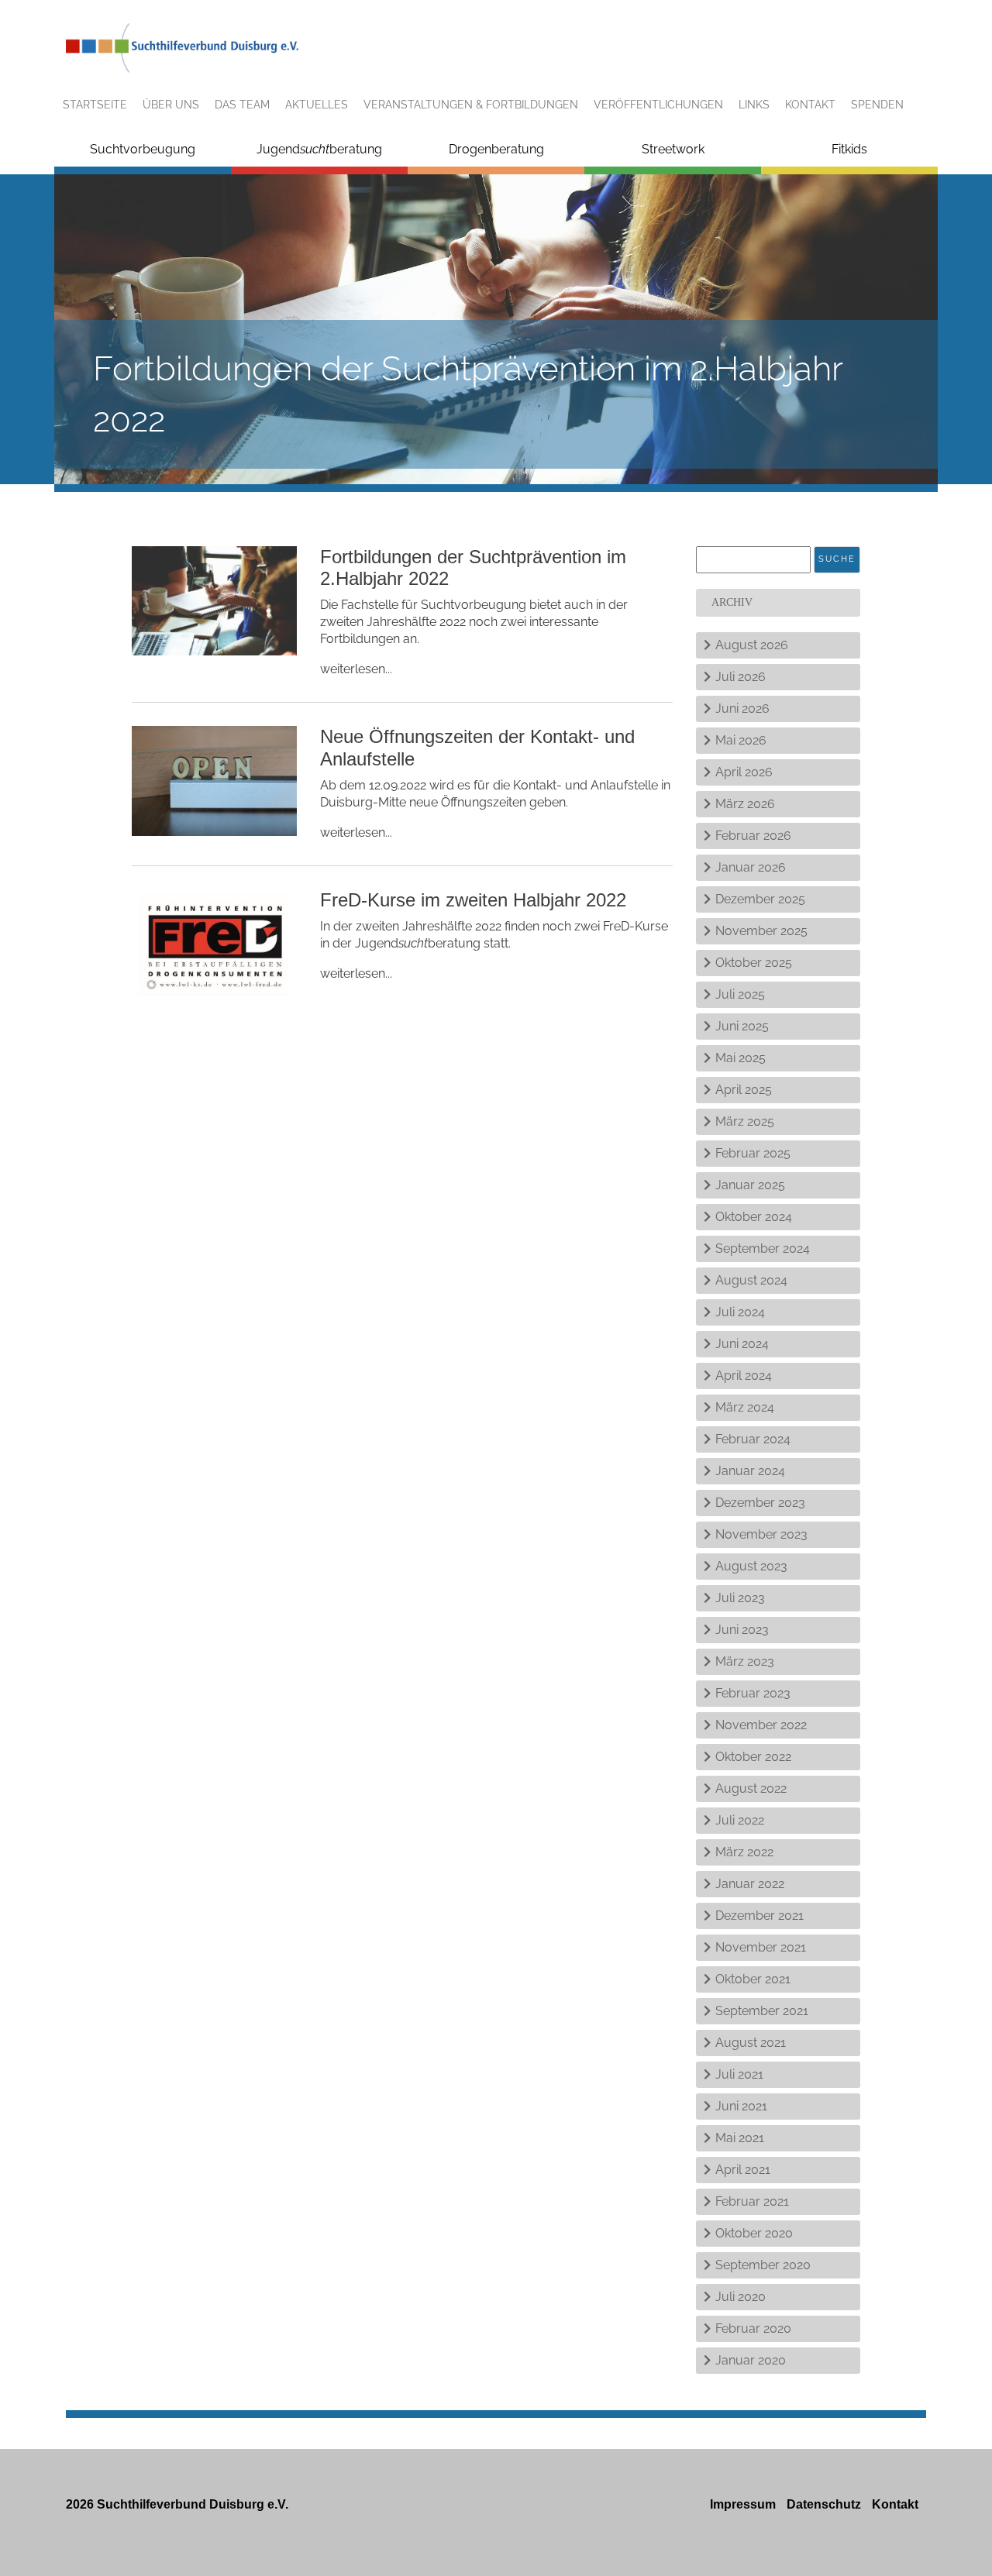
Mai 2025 (741, 1058)
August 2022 (751, 1788)
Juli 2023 (740, 1598)
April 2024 (744, 1376)
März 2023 (745, 1661)
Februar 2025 (753, 1153)
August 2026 (752, 645)
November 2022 (761, 1725)
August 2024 (751, 1280)
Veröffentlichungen (658, 105)
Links (754, 105)
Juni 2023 (742, 1630)
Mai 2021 (740, 2138)
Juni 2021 (741, 2106)
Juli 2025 (740, 994)
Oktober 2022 (753, 1757)
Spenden (877, 105)
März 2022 (744, 1852)
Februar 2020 (753, 2328)
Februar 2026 (753, 836)
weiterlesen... (356, 669)
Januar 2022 (750, 1884)
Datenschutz (824, 2504)
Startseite (95, 105)
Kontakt (810, 105)
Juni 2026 (742, 708)
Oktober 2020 (754, 2233)
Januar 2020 (751, 2360)
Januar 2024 (750, 1471)
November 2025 (761, 931)
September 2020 (763, 2265)
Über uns (171, 105)
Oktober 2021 (753, 1979)
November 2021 (761, 1947)
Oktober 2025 (754, 963)
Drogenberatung (496, 149)
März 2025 (745, 1121)
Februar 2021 (752, 2201)
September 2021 (762, 2011)
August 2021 (751, 2043)
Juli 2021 (739, 2074)
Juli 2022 (740, 1820)
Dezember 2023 (760, 1503)
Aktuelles (317, 105)
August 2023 (751, 1566)
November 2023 (761, 1534)
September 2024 (763, 1248)
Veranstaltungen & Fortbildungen (471, 105)
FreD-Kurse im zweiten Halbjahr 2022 (473, 900)
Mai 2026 (741, 740)
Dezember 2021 (759, 1916)
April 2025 (744, 1090)
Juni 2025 (742, 1026)
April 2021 (743, 2170)
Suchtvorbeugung (143, 149)
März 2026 (745, 804)
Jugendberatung (319, 149)
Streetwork (673, 149)
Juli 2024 (740, 1312)
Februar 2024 (753, 1439)
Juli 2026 (741, 677)
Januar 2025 (750, 1185)
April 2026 (744, 772)
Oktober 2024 (754, 1217)
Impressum (743, 2504)
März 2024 (745, 1407)
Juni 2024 (742, 1344)
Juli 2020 (741, 2297)
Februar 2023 (753, 1693)
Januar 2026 (751, 867)
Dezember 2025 (760, 899)
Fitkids (849, 149)
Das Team (242, 105)
